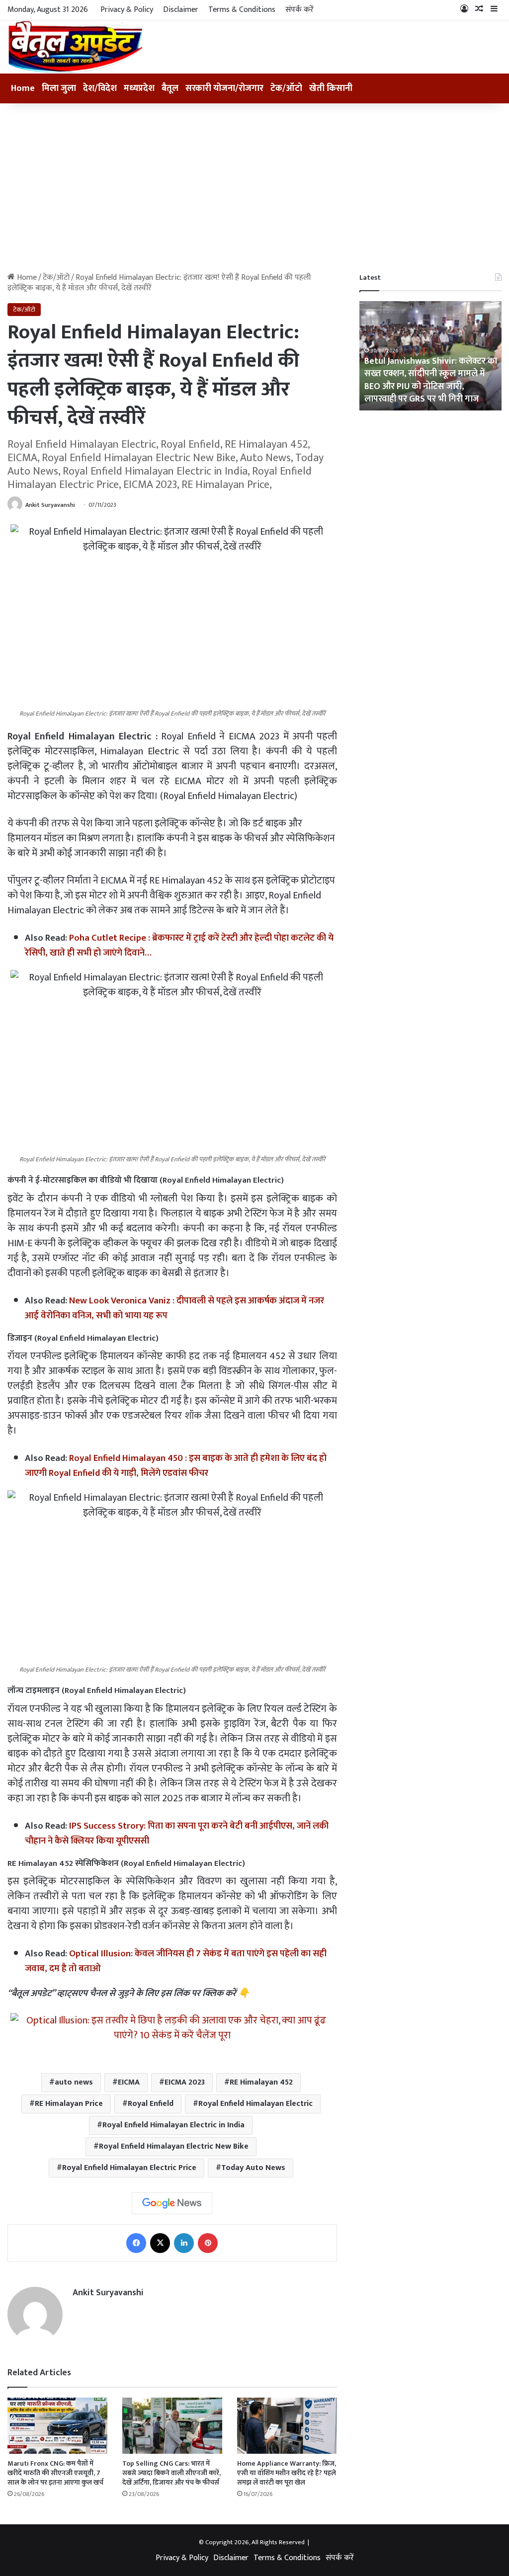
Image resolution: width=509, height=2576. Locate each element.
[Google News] (172, 2203)
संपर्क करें (299, 10)
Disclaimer (181, 10)
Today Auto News (253, 2168)
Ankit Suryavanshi (50, 505)
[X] (160, 2243)
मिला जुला (59, 88)
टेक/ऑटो (286, 88)
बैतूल (170, 88)
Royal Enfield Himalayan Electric (255, 2104)
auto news (74, 2082)
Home (23, 88)
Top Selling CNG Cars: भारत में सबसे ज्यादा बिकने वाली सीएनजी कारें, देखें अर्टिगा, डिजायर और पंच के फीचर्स (171, 2473)
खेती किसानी (331, 88)
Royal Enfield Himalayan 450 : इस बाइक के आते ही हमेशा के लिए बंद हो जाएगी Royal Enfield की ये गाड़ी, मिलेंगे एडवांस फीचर (176, 1466)
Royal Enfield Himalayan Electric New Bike (174, 2146)
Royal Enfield (151, 2104)
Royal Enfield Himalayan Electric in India (173, 2125)
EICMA (129, 2082)
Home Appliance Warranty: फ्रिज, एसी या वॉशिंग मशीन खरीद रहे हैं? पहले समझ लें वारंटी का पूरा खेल (287, 2473)
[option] (431, 356)
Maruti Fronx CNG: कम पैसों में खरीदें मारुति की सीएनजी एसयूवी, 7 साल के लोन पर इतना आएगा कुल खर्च (55, 2473)
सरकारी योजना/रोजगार (224, 88)
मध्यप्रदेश (139, 88)
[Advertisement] (254, 188)
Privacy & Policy (127, 10)
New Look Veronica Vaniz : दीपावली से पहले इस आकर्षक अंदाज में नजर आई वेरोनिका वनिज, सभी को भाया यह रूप (174, 1308)
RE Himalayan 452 (261, 2082)
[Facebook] (136, 2243)
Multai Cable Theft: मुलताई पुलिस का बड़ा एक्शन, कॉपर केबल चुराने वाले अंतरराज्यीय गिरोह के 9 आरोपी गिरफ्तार (430, 386)
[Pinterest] (208, 2243)
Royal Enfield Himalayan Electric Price (129, 2168)
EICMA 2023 (185, 2082)
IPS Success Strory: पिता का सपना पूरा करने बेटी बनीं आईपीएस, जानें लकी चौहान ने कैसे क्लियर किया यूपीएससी (177, 1833)
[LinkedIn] (184, 2243)
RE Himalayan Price (69, 2104)
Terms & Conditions (242, 10)
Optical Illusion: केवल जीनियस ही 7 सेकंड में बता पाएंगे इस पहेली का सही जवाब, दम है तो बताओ (176, 1961)
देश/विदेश (100, 88)
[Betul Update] (76, 47)
